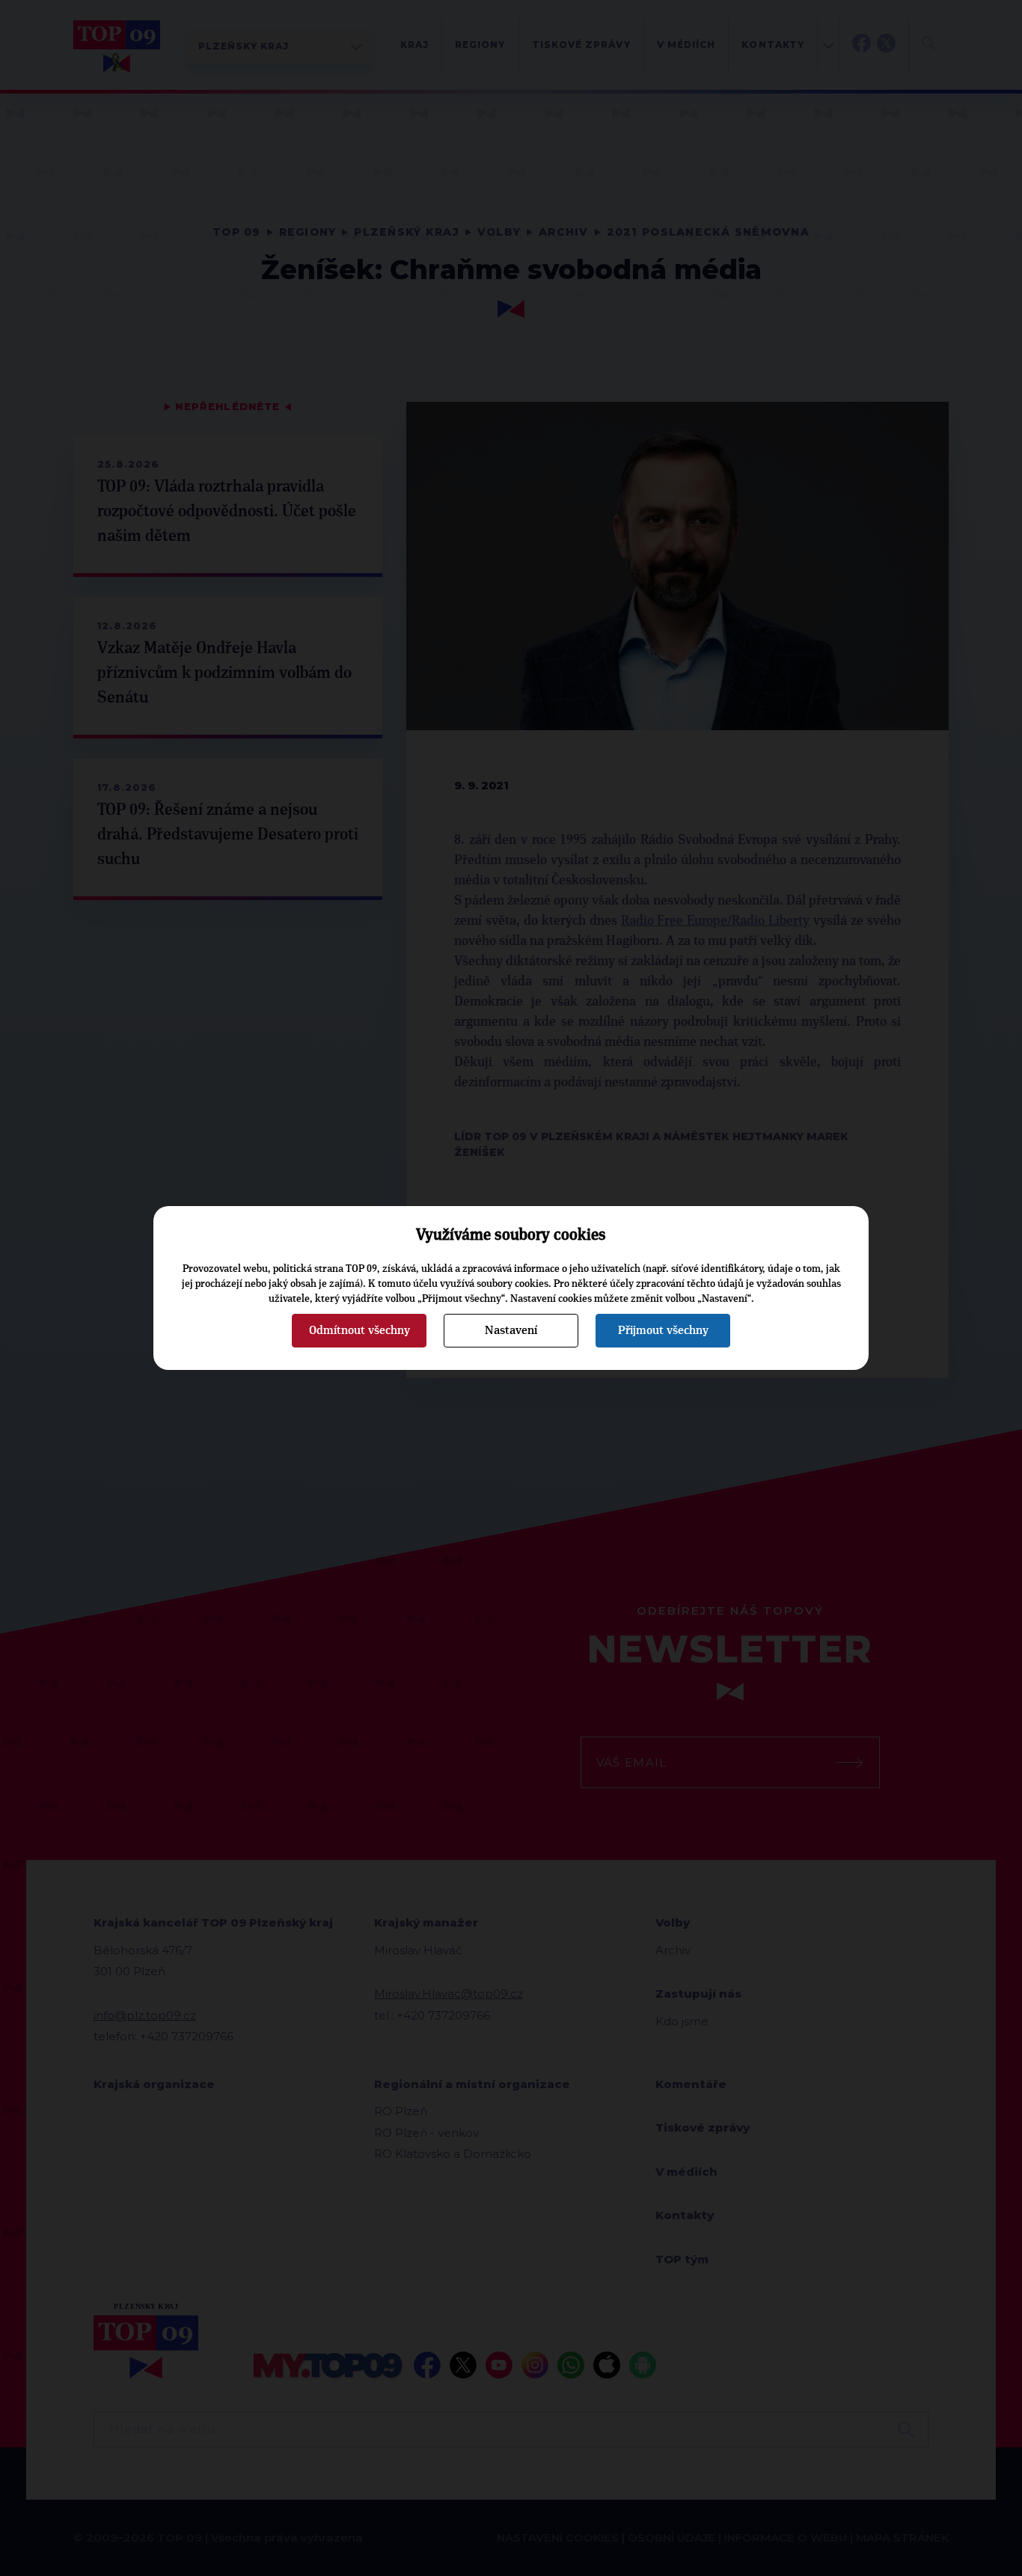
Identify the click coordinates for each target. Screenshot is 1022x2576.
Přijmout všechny (663, 1330)
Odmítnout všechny (359, 1330)
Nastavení (511, 1330)
